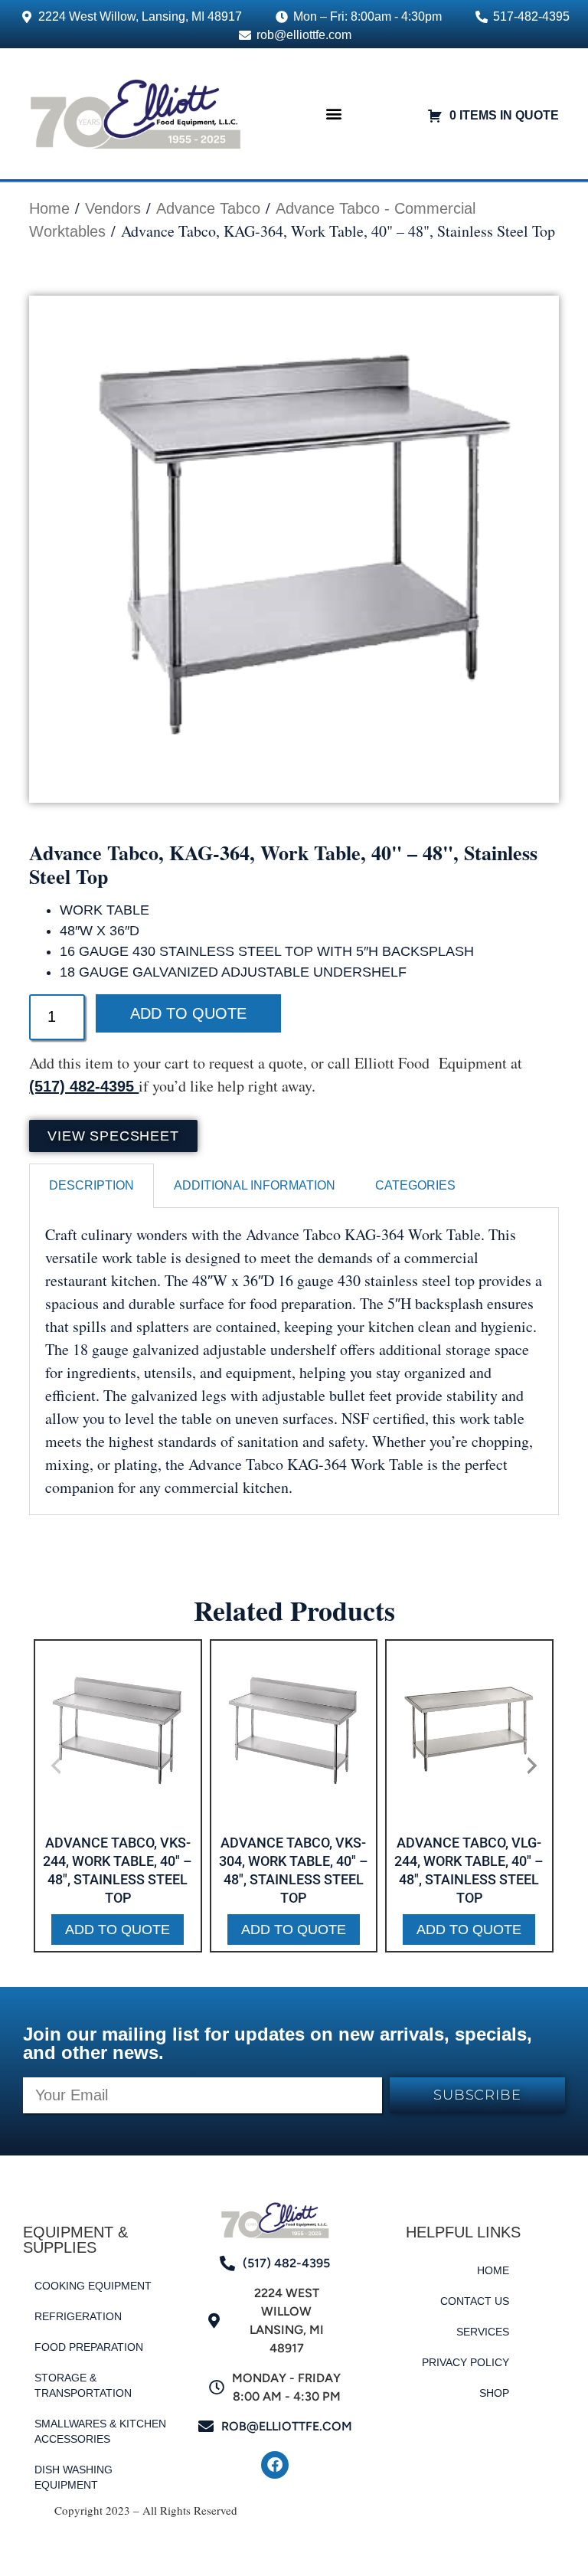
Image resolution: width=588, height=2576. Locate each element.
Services (483, 2332)
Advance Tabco (208, 208)
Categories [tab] (415, 1185)
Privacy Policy (465, 2362)
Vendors (113, 208)
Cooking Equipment (93, 2286)
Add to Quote (188, 1013)
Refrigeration (78, 2316)
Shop (494, 2393)
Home (49, 208)
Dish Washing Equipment (73, 2477)
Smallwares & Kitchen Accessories (100, 2431)
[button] (334, 114)
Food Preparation (89, 2347)
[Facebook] (275, 2465)
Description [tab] (91, 1185)
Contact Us (475, 2301)
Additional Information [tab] (255, 1185)
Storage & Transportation (83, 2385)
